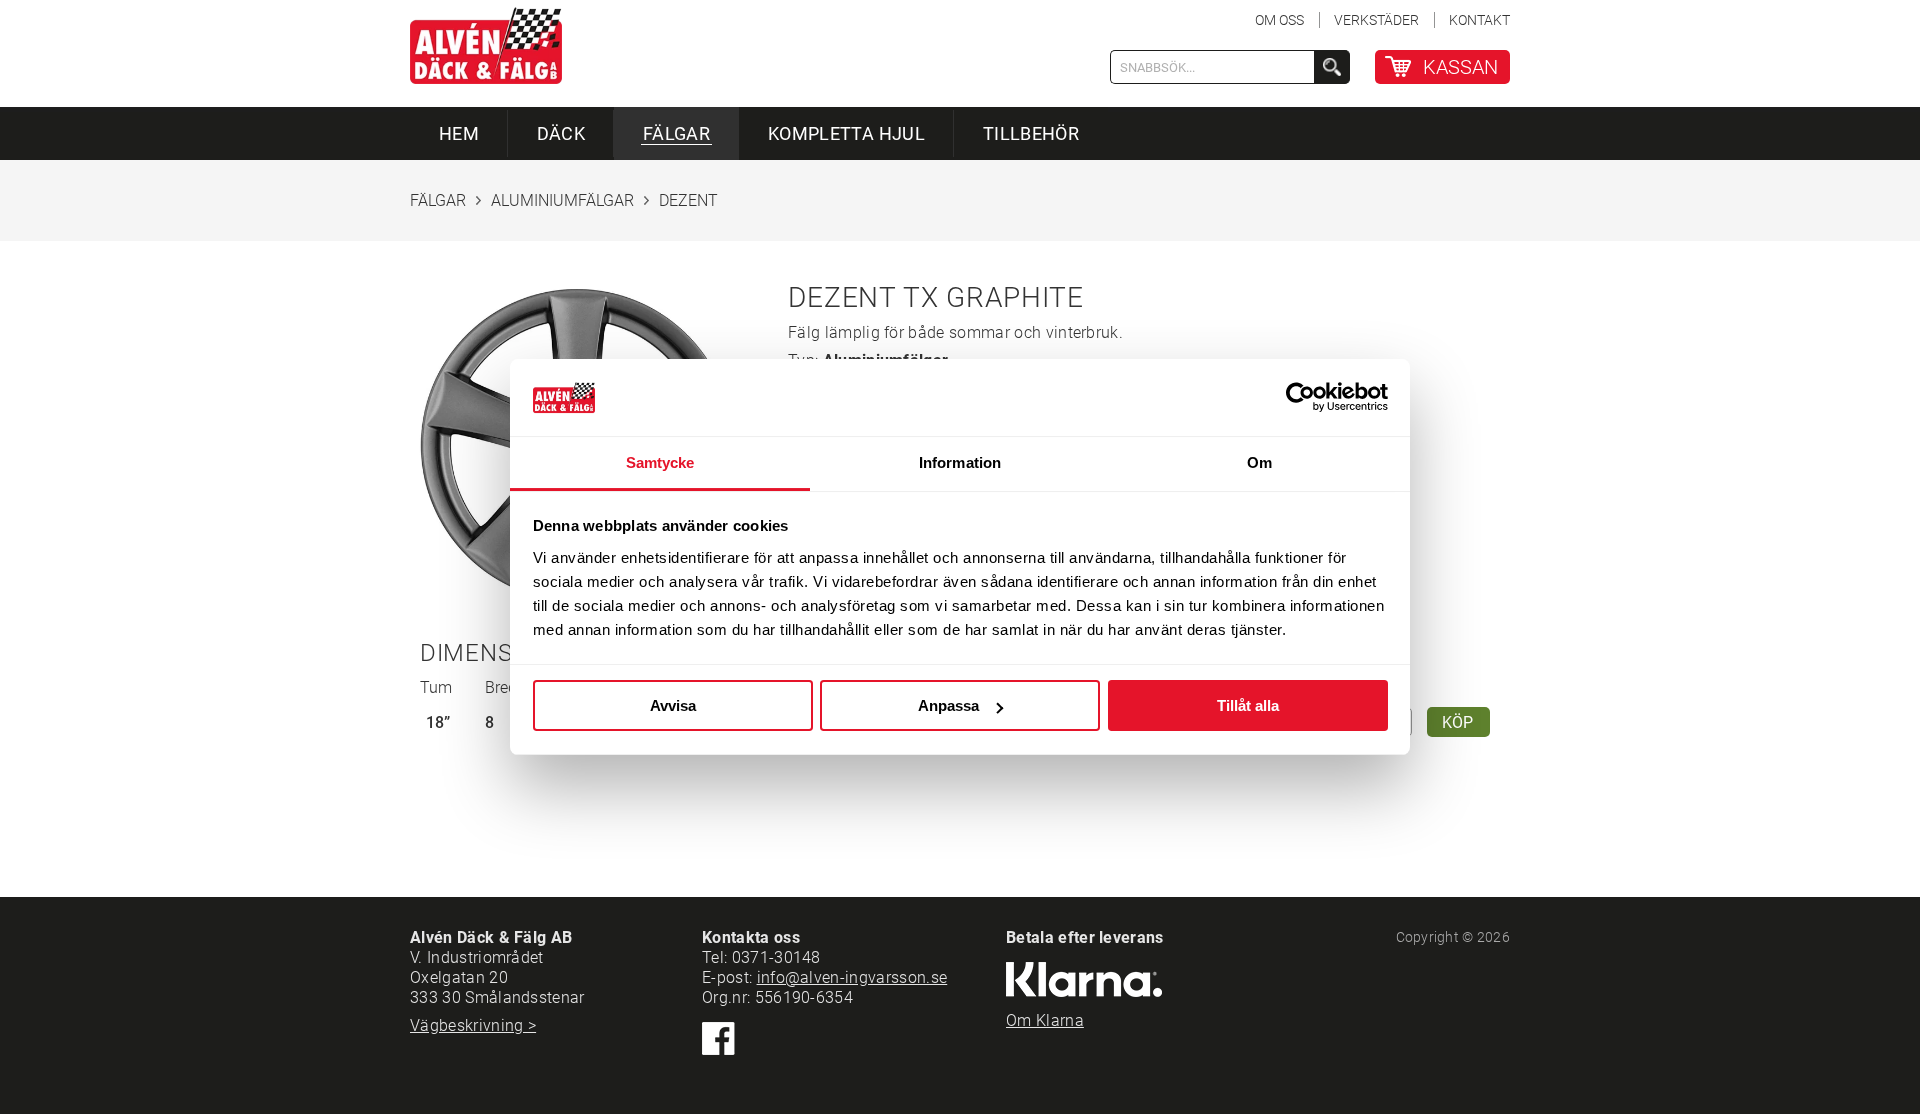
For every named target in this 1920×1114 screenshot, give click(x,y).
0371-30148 (776, 957)
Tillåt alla (1248, 705)
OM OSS (1279, 20)
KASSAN (1460, 67)
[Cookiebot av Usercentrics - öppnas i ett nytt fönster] (1300, 398)
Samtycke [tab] (660, 462)
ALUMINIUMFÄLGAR (562, 200)
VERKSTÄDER (1376, 20)
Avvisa (673, 705)
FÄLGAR (438, 200)
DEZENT (688, 200)
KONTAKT (1479, 20)
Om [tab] (1259, 462)
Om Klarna (1045, 1020)
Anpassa (948, 705)
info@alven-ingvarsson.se (852, 977)
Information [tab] (960, 462)
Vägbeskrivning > (473, 1025)
